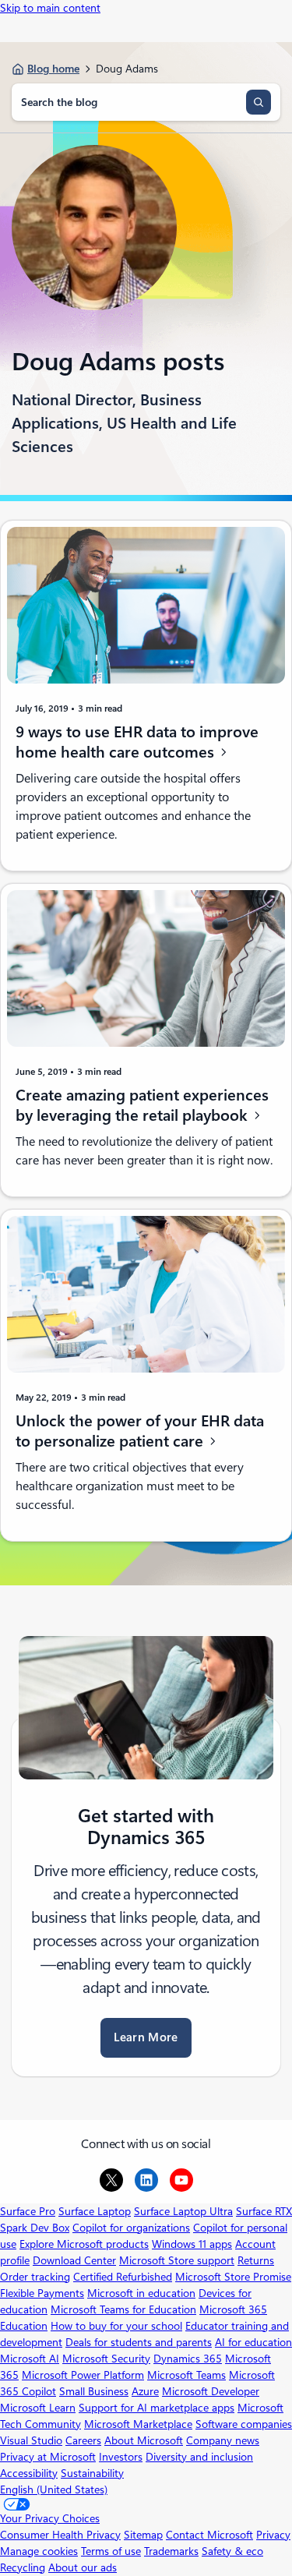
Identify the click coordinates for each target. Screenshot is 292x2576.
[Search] (259, 102)
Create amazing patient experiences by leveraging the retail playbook (142, 1106)
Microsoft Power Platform (83, 2375)
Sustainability (92, 2473)
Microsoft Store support (177, 2260)
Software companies (244, 2424)
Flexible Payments (42, 2293)
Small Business (94, 2391)
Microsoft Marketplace (138, 2424)
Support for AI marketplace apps (157, 2408)
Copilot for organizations (131, 2228)
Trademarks (171, 2551)
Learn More (146, 2037)
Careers (83, 2440)
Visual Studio (31, 2440)
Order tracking (35, 2277)
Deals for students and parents (139, 2342)
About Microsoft (144, 2440)
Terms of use (111, 2551)
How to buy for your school (116, 2326)
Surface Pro (28, 2211)
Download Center (74, 2260)
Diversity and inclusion (199, 2457)
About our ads (83, 2567)
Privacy (273, 2535)
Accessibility (29, 2473)
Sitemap (143, 2535)
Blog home (53, 69)
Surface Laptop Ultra (183, 2211)
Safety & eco (232, 2551)
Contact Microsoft (209, 2535)
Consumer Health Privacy (60, 2535)
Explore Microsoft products (84, 2244)
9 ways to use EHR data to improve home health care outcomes (137, 742)
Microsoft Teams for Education (123, 2309)
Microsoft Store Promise (233, 2277)
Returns (256, 2260)
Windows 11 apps (192, 2244)
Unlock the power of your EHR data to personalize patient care (140, 1431)
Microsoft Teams (186, 2375)
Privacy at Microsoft (48, 2457)
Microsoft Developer (211, 2391)
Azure (145, 2391)
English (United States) (54, 2489)
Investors (121, 2457)
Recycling (23, 2567)
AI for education (253, 2342)
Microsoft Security (106, 2359)
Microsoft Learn (38, 2408)
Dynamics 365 (188, 2359)
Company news (223, 2440)
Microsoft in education (141, 2293)
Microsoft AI (30, 2359)
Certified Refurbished (123, 2277)
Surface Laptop (95, 2211)
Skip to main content (50, 8)
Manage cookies (39, 2551)
